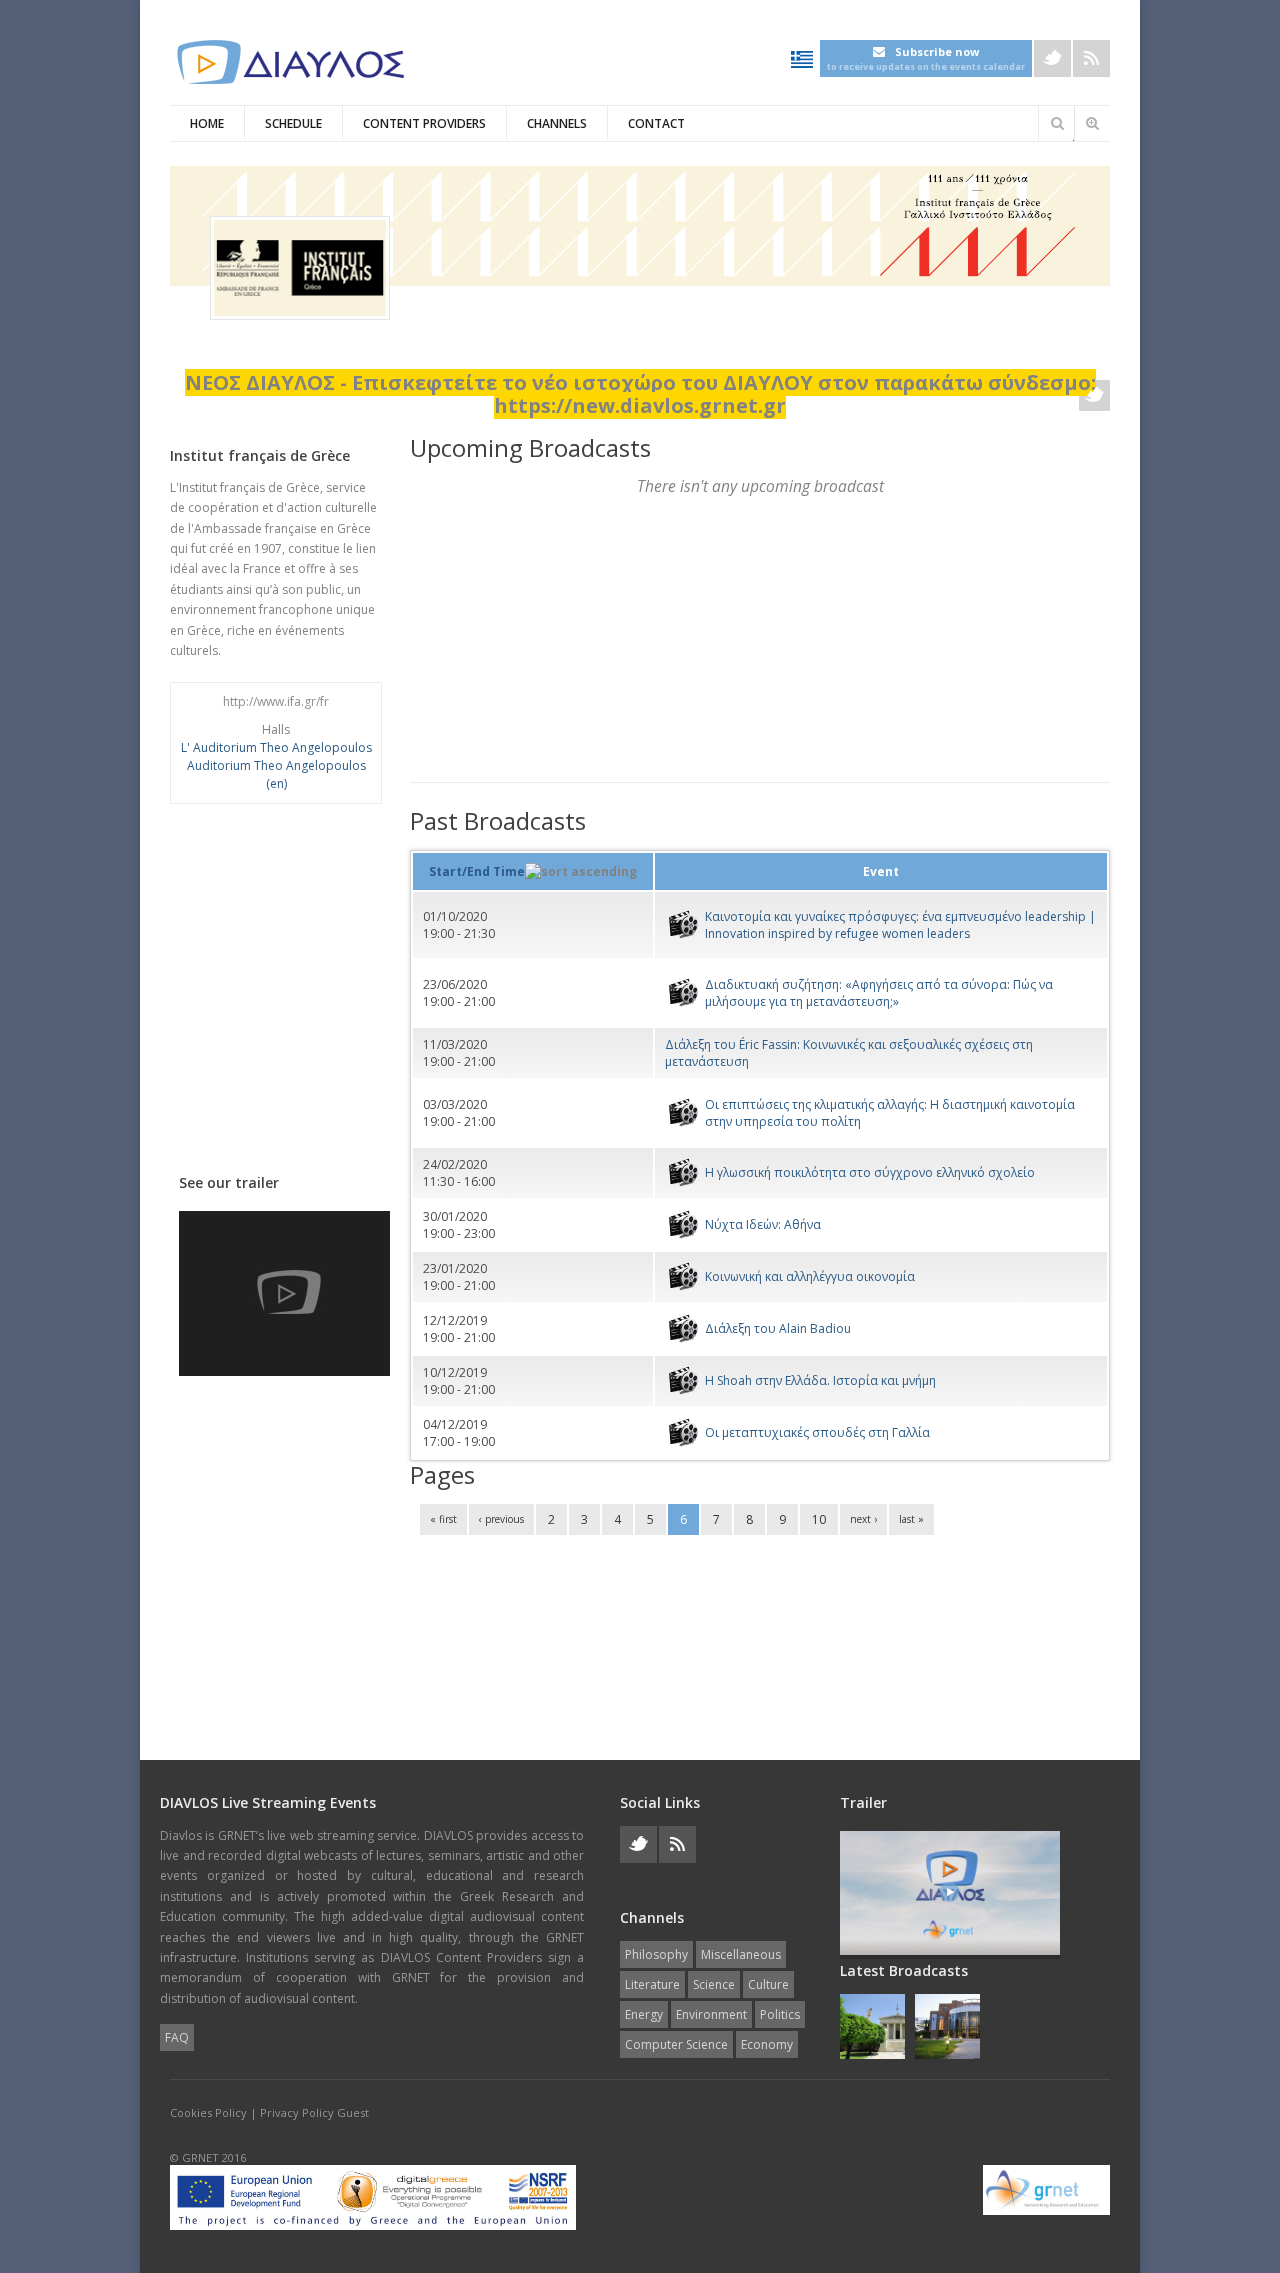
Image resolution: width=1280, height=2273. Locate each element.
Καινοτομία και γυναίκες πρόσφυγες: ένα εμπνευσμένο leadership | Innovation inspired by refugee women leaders (900, 925)
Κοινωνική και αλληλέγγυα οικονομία (810, 1276)
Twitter (1052, 58)
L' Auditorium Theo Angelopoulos (276, 747)
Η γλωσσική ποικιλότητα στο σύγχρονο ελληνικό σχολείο (870, 1172)
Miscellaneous (741, 1954)
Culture (768, 1984)
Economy (767, 2044)
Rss (1091, 58)
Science (714, 1984)
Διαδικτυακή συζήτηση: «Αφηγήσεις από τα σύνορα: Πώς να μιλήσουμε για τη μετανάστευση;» (879, 993)
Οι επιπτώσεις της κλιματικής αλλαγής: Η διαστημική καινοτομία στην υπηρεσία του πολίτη (890, 1113)
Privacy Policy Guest (314, 2112)
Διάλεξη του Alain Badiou (778, 1328)
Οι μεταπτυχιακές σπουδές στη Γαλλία (817, 1432)
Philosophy (656, 1954)
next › (863, 1519)
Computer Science (676, 2044)
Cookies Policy (208, 2112)
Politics (780, 2014)
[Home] (290, 62)
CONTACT (656, 123)
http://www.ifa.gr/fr (276, 701)
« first (443, 1519)
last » (911, 1519)
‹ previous (501, 1519)
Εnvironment (711, 2014)
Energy (644, 2014)
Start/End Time (477, 871)
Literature (652, 1984)
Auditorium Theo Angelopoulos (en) (276, 774)
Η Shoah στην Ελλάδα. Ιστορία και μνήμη (820, 1380)
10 (819, 1519)
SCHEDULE (293, 123)
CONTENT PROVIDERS (424, 123)
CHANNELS (557, 123)
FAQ (177, 2037)
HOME (207, 123)
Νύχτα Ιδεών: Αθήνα (763, 1224)
